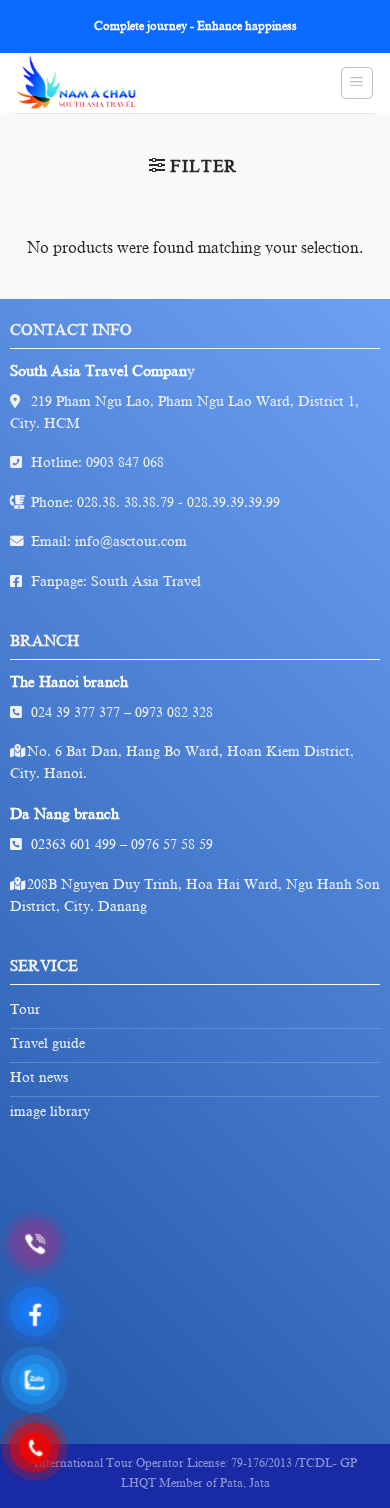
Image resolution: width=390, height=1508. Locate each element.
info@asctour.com (131, 541)
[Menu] (357, 83)
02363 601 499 (73, 844)
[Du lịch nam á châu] (100, 83)
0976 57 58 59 (172, 844)
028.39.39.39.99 (233, 502)
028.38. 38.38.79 (125, 502)
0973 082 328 (174, 712)
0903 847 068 (125, 462)
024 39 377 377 (75, 712)
